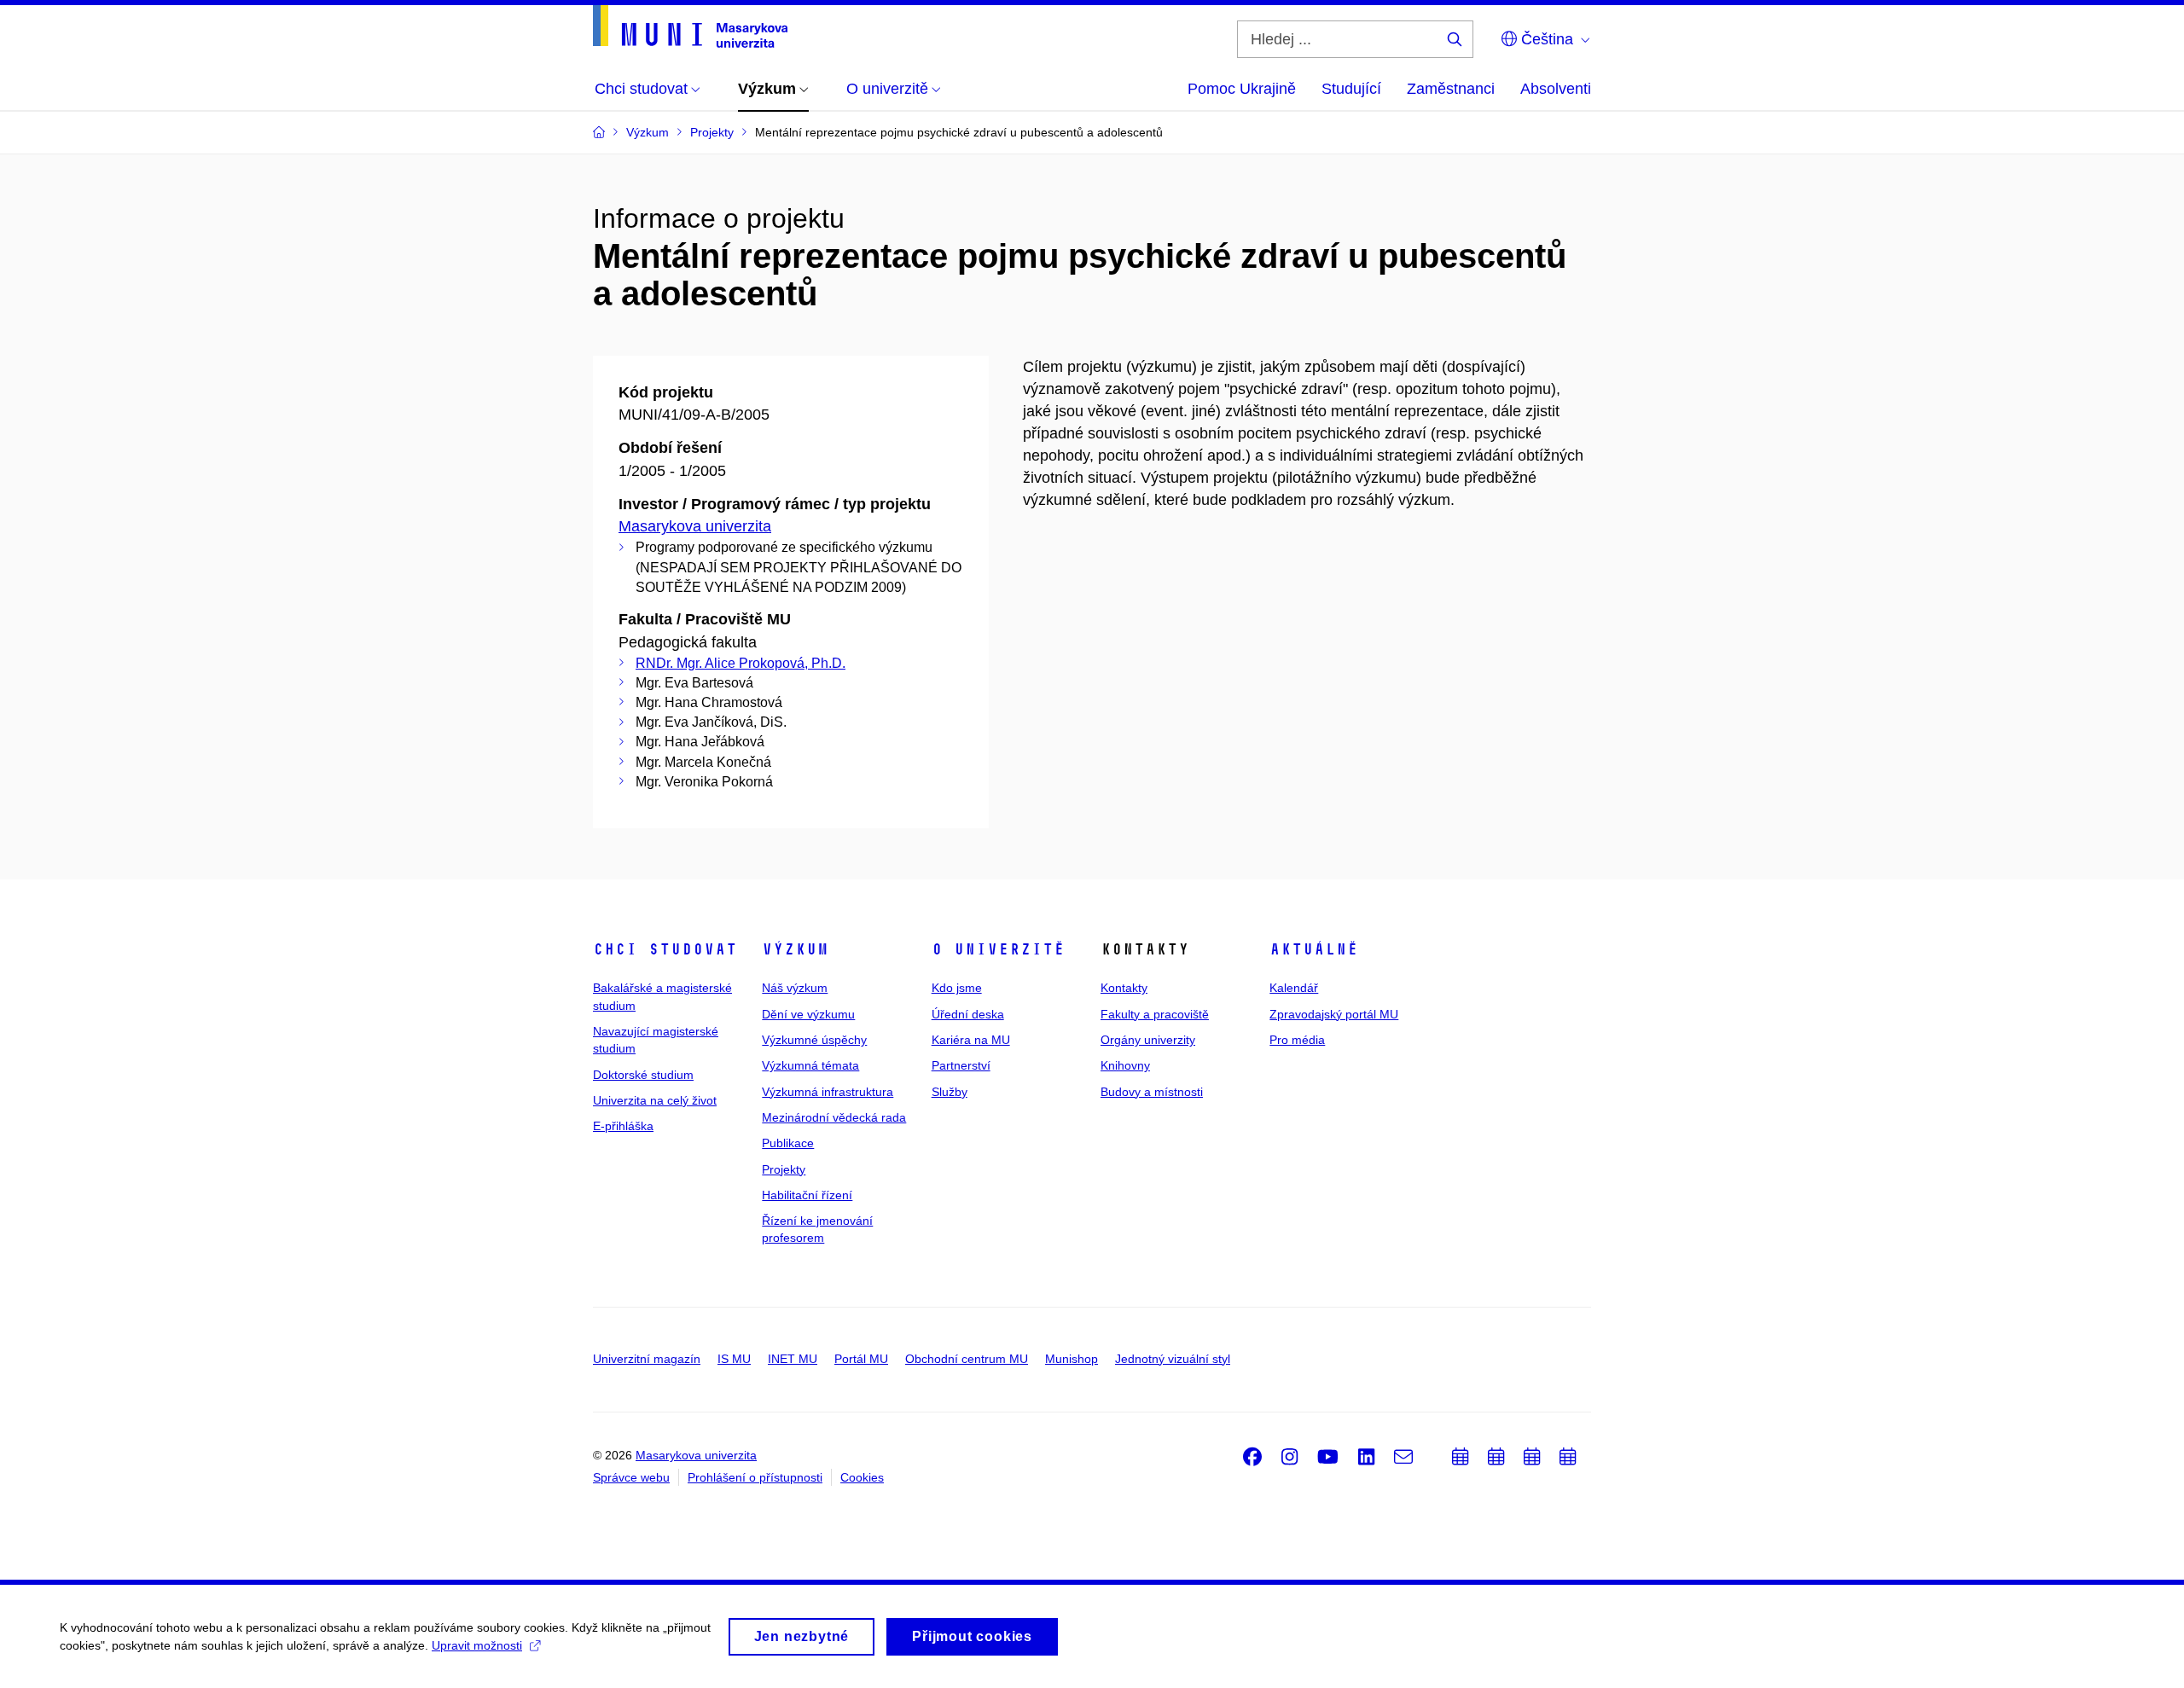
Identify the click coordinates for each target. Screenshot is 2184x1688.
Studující (1351, 89)
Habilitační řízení (807, 1195)
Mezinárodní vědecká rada (834, 1117)
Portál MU (861, 1359)
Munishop (1072, 1359)
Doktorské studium (643, 1075)
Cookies (862, 1477)
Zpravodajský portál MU (1334, 1014)
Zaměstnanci (1451, 89)
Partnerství (961, 1065)
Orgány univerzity (1148, 1040)
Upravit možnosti (477, 1645)
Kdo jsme (957, 988)
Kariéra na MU (971, 1040)
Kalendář (1294, 988)
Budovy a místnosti (1152, 1092)
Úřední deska (968, 1014)
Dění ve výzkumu (808, 1014)
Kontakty (1124, 988)
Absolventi (1556, 89)
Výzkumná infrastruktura (828, 1092)
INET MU (793, 1359)
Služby (950, 1092)
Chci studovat (665, 949)
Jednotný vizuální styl (1173, 1359)
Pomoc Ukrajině (1242, 89)
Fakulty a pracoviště (1155, 1014)
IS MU (734, 1359)
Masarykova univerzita (695, 526)
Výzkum (795, 949)
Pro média (1297, 1040)
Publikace (788, 1143)
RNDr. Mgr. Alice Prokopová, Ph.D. (741, 663)
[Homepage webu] (690, 26)
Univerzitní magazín (647, 1359)
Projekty (784, 1169)
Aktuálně (1314, 949)
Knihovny (1125, 1065)
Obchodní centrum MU (967, 1359)
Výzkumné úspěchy (814, 1040)
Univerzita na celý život (655, 1100)
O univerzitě (998, 949)
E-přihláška (623, 1126)
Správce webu (631, 1477)
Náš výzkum (795, 988)
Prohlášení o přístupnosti (755, 1477)
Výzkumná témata (810, 1065)
